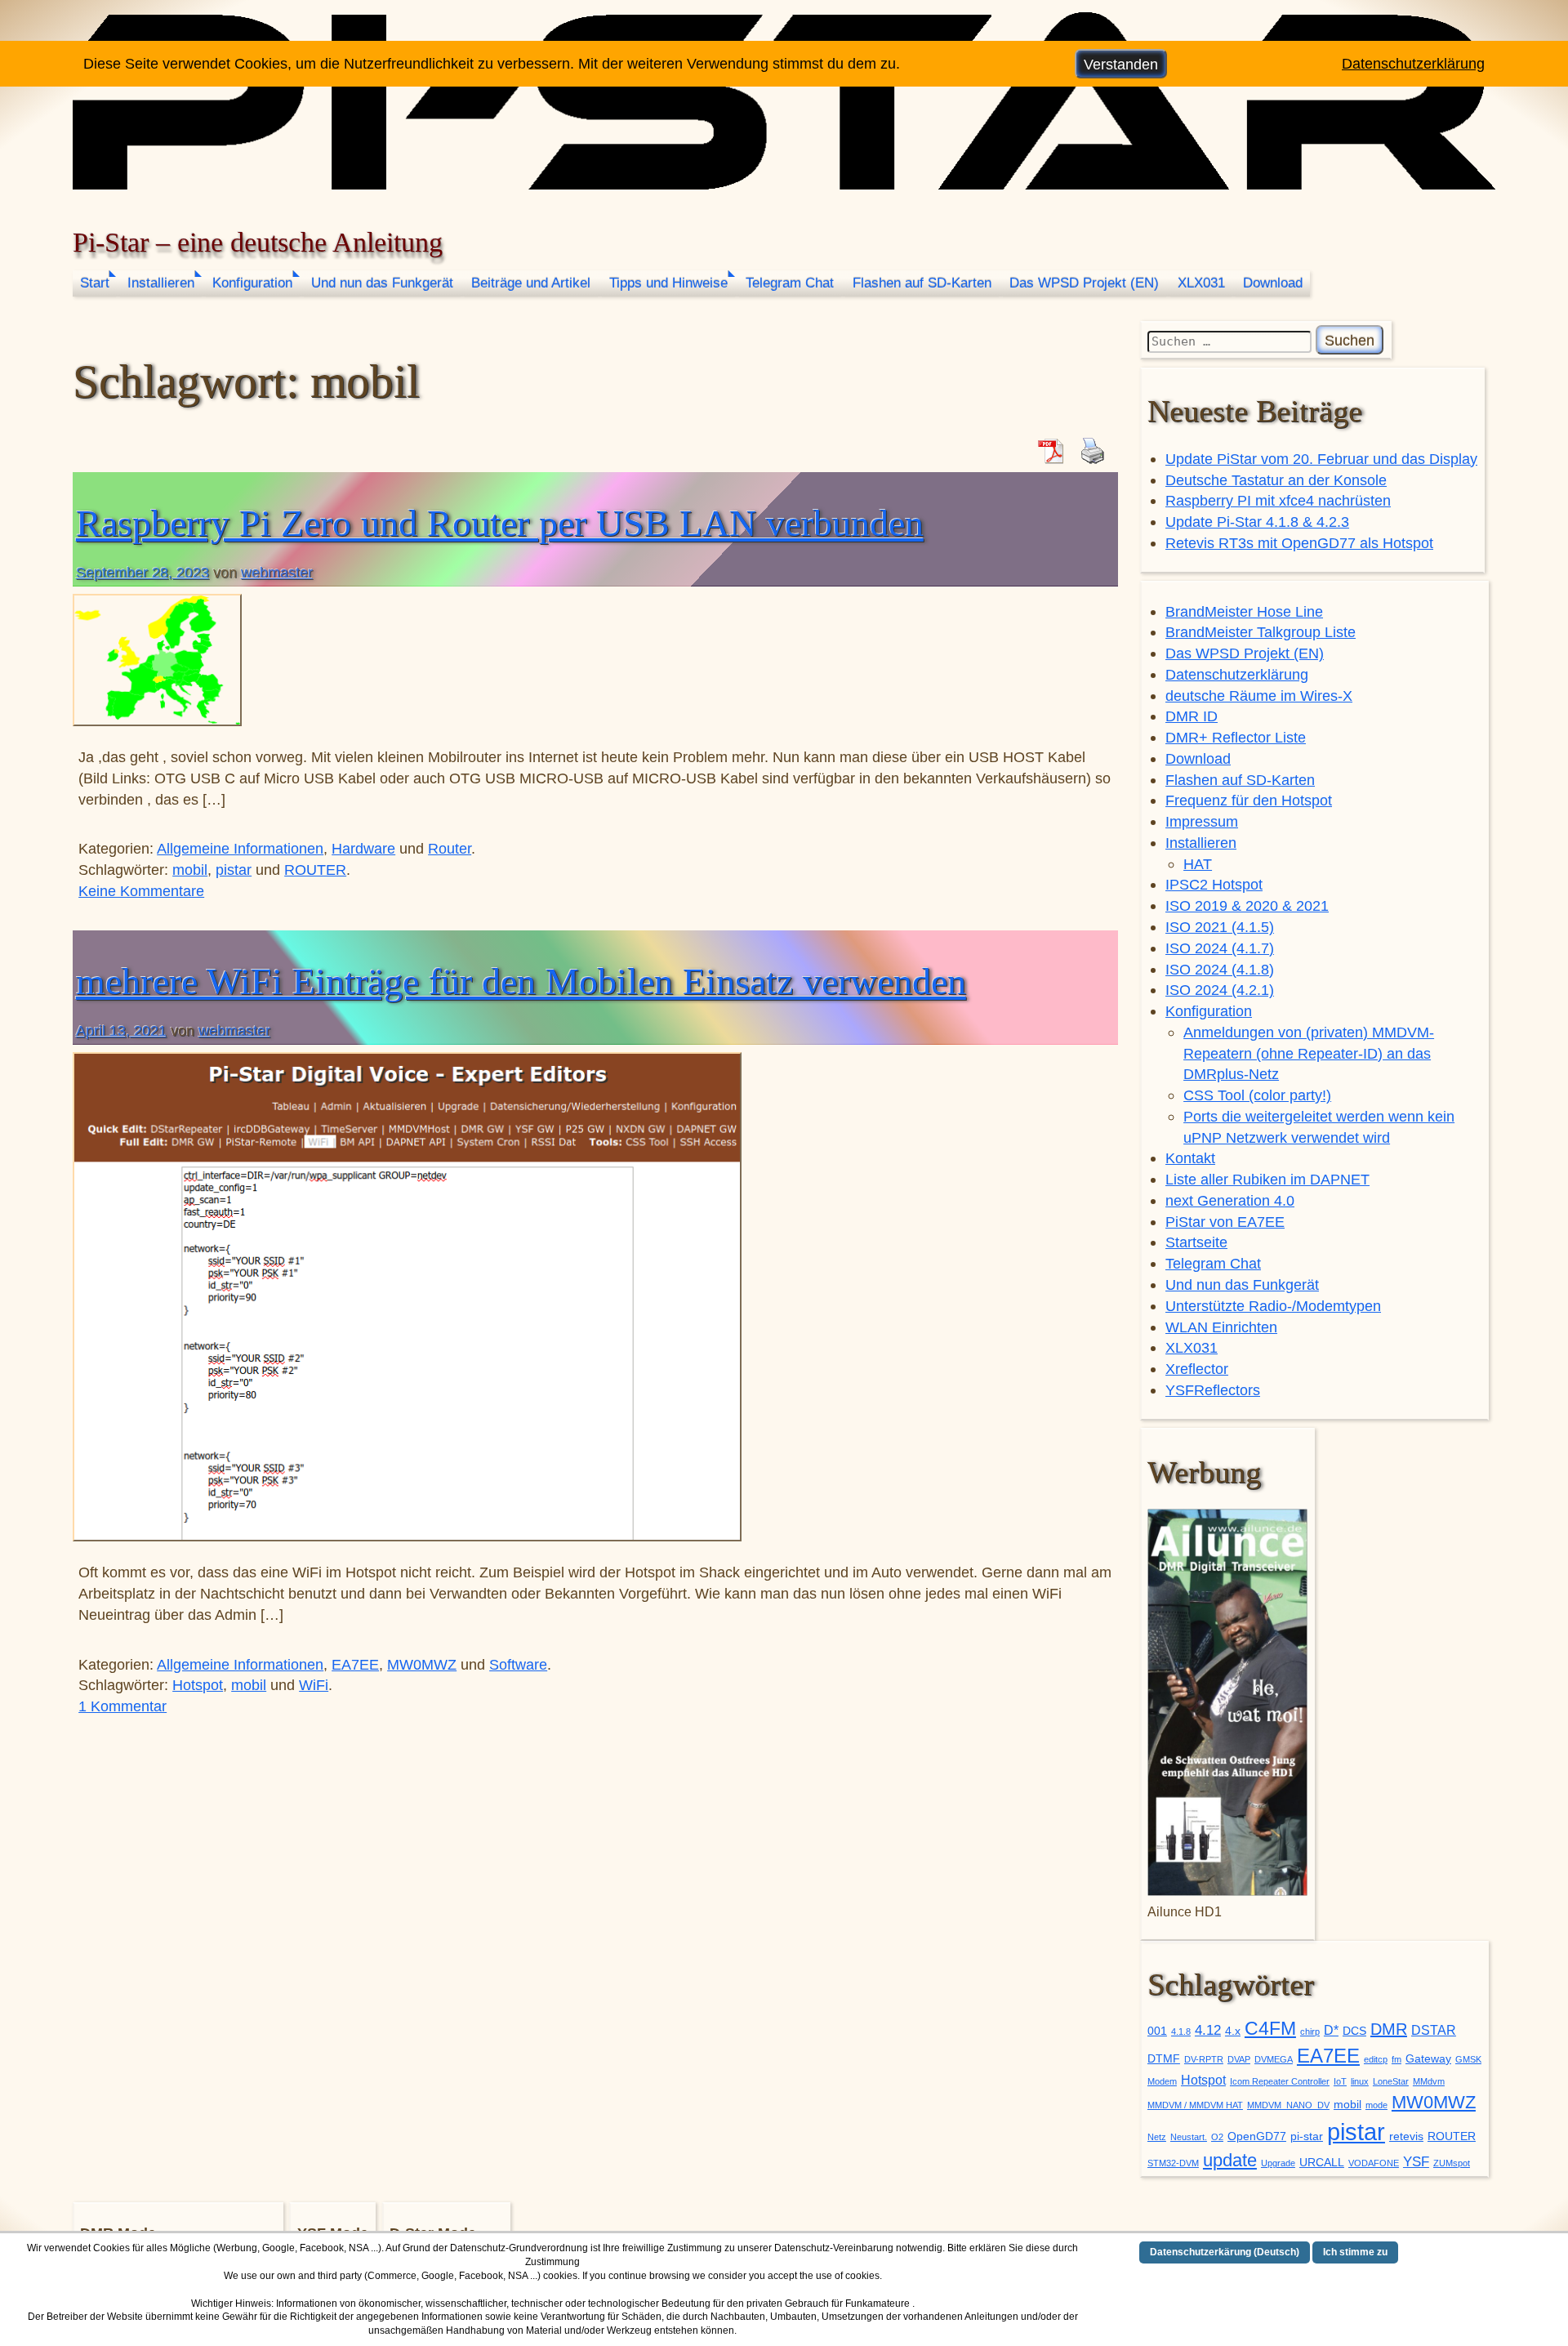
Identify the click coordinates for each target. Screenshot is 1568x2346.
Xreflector (1197, 1369)
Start (95, 283)
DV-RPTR (1204, 2059)
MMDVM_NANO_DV (1288, 2105)
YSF (1416, 2161)
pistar (234, 870)
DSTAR (1434, 2030)
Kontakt (1190, 1158)
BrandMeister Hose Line (1244, 611)
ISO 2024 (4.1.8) (1220, 969)
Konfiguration (252, 283)
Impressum (1202, 821)
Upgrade (1278, 2163)
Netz (1157, 2137)
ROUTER (315, 870)
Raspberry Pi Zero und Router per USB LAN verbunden (500, 523)
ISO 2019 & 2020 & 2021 (1247, 905)
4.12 (1208, 2030)
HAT (1198, 864)
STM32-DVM (1173, 2163)
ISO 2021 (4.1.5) (1220, 927)
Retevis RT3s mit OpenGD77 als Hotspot (1299, 543)
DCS (1354, 2031)
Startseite (1196, 1242)
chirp (1310, 2032)
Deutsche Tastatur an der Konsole (1276, 480)
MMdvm (1429, 2081)
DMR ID (1192, 716)
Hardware (363, 848)
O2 (1217, 2137)
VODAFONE (1374, 2163)
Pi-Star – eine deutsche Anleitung (258, 242)
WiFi (314, 1685)
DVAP (1239, 2059)
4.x (1233, 2031)
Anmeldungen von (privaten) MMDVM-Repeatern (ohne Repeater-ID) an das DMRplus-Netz (1309, 1053)
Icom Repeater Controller (1280, 2081)
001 (1157, 2031)
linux (1360, 2081)
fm (1396, 2059)
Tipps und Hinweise (668, 283)
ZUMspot (1452, 2163)
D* (1331, 2030)
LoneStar (1391, 2081)
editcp (1376, 2059)
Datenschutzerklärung (1237, 674)
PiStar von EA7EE (1225, 1222)
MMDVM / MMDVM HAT (1195, 2105)
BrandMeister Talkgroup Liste (1261, 632)
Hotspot (198, 1685)
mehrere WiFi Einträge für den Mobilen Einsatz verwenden (521, 981)
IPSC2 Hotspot (1214, 884)
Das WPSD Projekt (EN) (1084, 283)
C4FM (1270, 2029)
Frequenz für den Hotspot (1249, 800)
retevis (1406, 2136)
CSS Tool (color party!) (1257, 1095)
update (1230, 2160)
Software (518, 1664)
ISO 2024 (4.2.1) (1220, 990)
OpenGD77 (1257, 2136)
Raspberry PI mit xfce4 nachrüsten (1278, 500)
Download (1273, 283)
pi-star (1307, 2136)
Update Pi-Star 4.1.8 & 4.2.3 (1257, 522)
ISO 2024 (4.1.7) (1220, 948)
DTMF (1164, 2059)
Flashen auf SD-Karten (922, 283)
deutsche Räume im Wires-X (1259, 696)
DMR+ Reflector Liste (1236, 737)
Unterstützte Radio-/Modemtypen (1273, 1306)
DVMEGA (1274, 2059)
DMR (1389, 2029)
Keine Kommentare (141, 891)
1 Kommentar (122, 1706)
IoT (1340, 2081)
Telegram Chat (790, 283)
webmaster (277, 572)
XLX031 (1201, 283)
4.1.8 (1181, 2032)
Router (450, 848)
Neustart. (1189, 2137)
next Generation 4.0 (1230, 1200)
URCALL (1322, 2163)
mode (1376, 2105)
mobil (190, 870)
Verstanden (1121, 64)
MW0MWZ (422, 1664)
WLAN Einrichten (1221, 1327)
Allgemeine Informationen (240, 848)
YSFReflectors (1213, 1390)
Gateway (1428, 2059)
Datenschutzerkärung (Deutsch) (1225, 2252)
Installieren (161, 283)
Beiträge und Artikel (531, 283)
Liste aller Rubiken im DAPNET (1267, 1179)
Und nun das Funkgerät (382, 283)
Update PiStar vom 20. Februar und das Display (1321, 459)
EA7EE (355, 1664)
